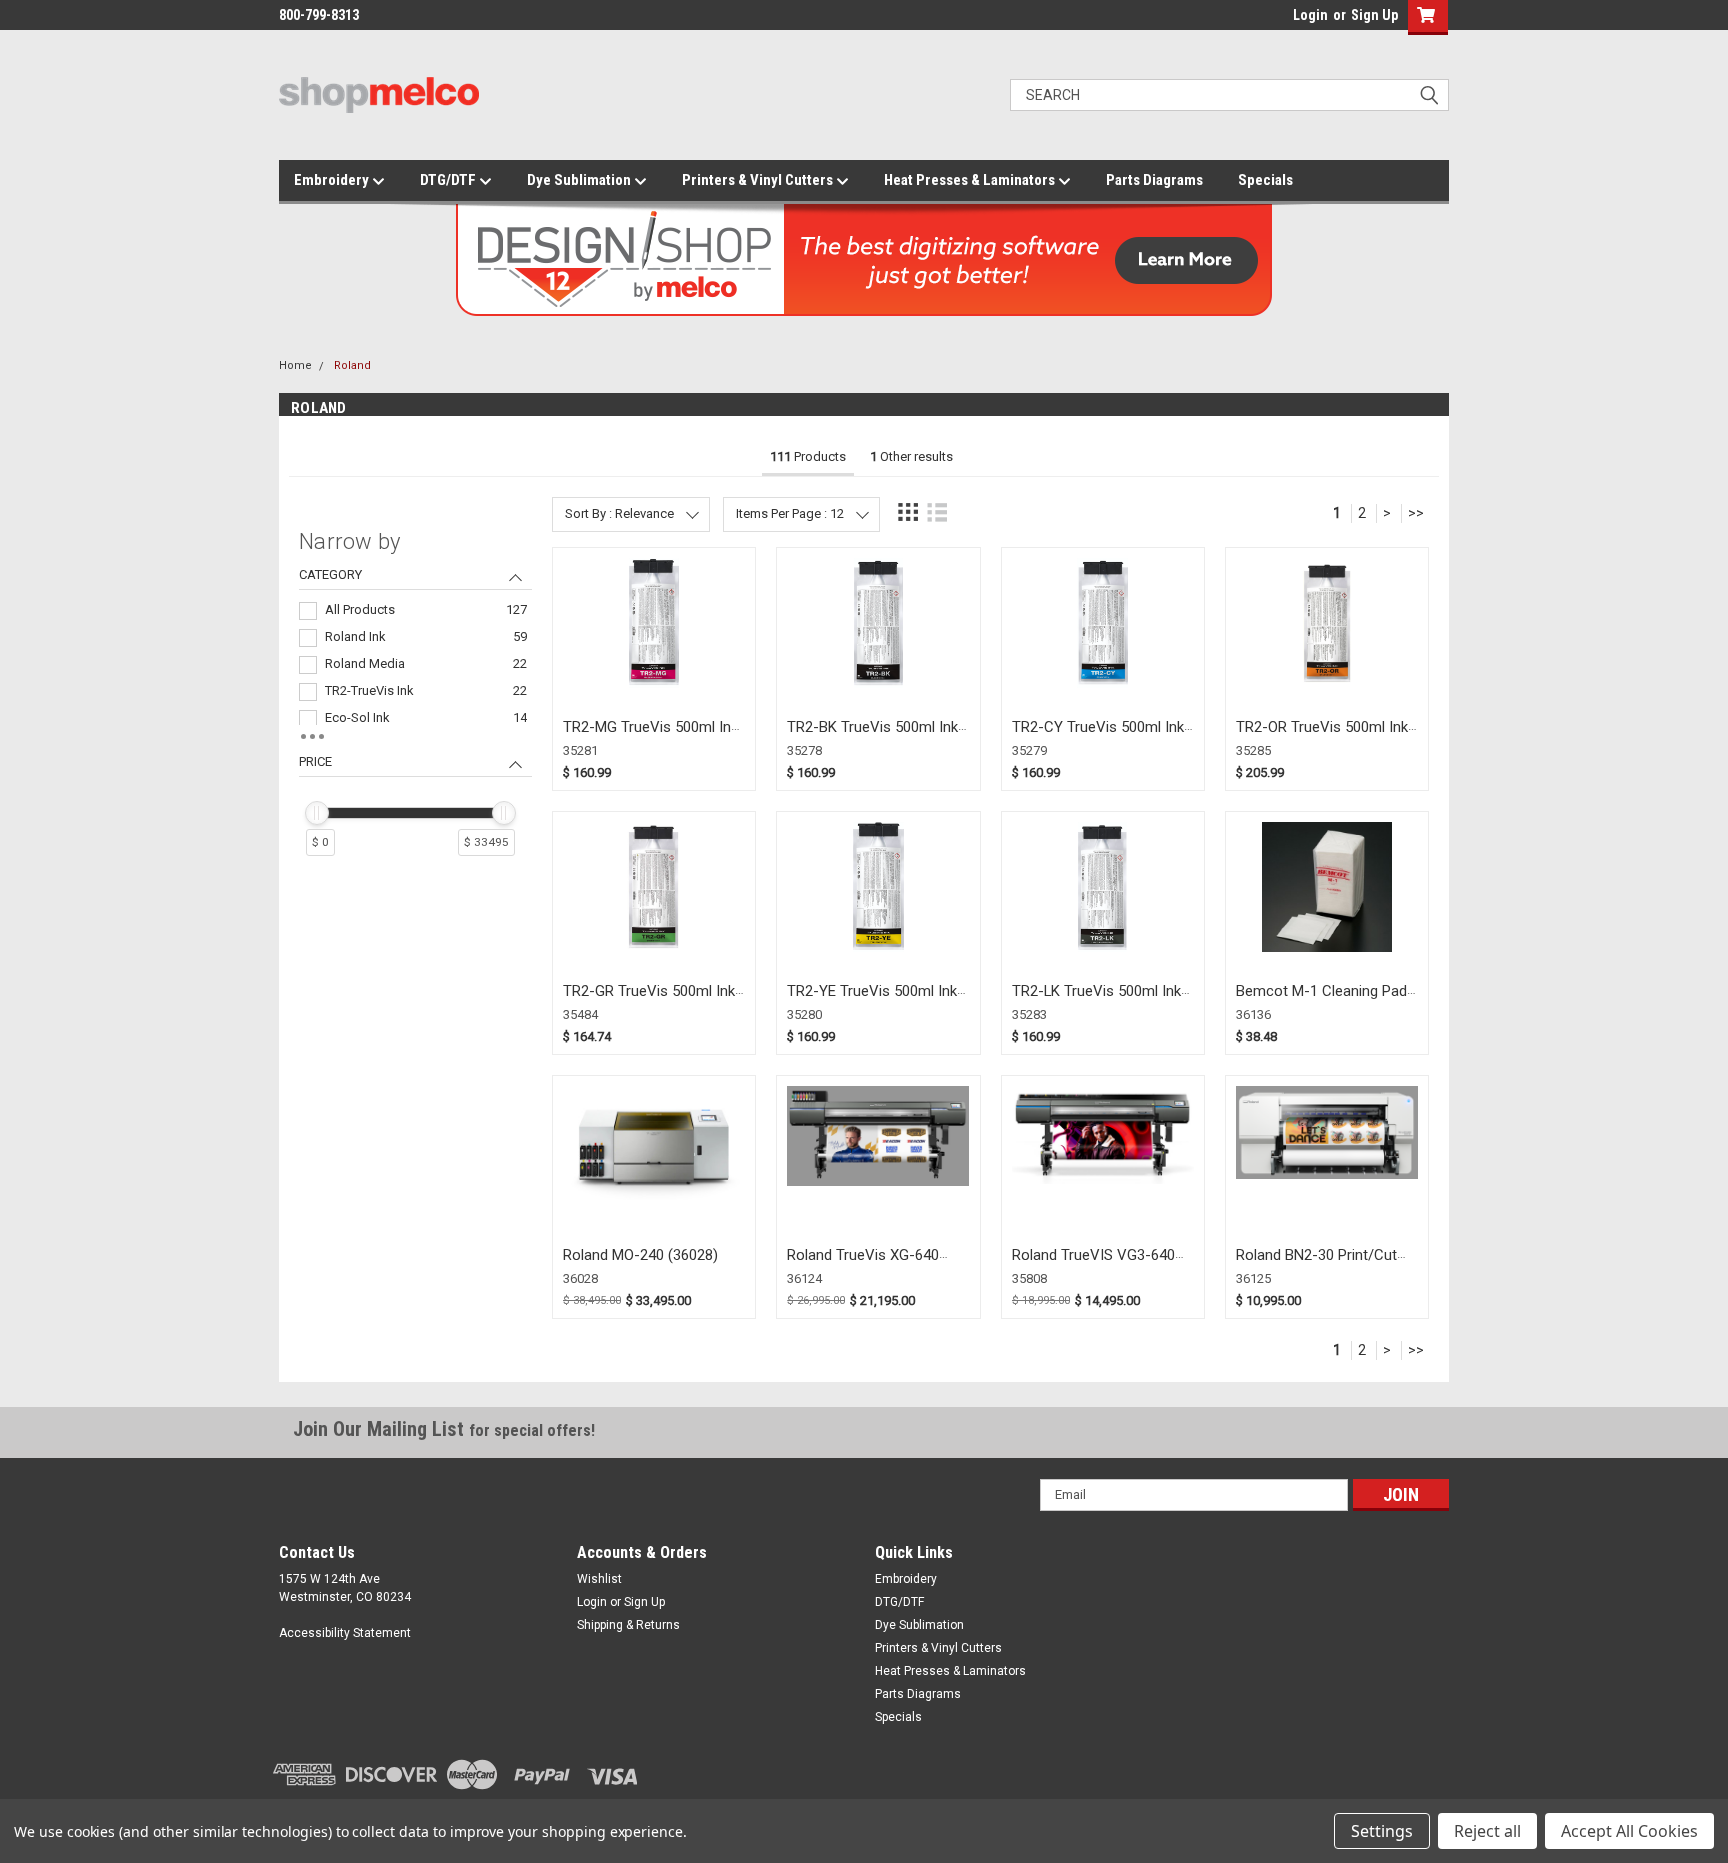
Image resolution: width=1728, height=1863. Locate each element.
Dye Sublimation (580, 180)
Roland (352, 365)
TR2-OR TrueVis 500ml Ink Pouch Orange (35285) (1322, 736)
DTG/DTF (449, 180)
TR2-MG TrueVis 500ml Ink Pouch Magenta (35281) (650, 736)
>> (1416, 513)
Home (295, 365)
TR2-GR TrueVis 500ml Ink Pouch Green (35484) (649, 1000)
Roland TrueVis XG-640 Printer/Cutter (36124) (863, 1264)
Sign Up (1374, 15)
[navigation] (415, 701)
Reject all (1487, 1831)
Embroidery (333, 180)
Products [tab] (808, 456)
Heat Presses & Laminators (971, 180)
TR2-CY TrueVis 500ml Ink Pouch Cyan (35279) (1098, 736)
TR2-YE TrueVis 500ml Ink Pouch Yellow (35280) (872, 1000)
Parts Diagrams (1154, 180)
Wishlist (599, 1579)
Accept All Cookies (1629, 1831)
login (1288, 20)
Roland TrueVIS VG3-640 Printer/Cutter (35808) (1093, 1264)
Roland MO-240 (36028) (640, 1255)
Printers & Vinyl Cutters (759, 180)
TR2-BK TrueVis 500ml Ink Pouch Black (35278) (872, 736)
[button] (1423, 17)
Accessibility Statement (345, 1633)
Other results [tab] (911, 456)
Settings (1382, 1831)
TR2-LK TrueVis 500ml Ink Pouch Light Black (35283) (1097, 1000)
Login (1310, 15)
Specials (1265, 180)
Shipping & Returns (628, 1625)
